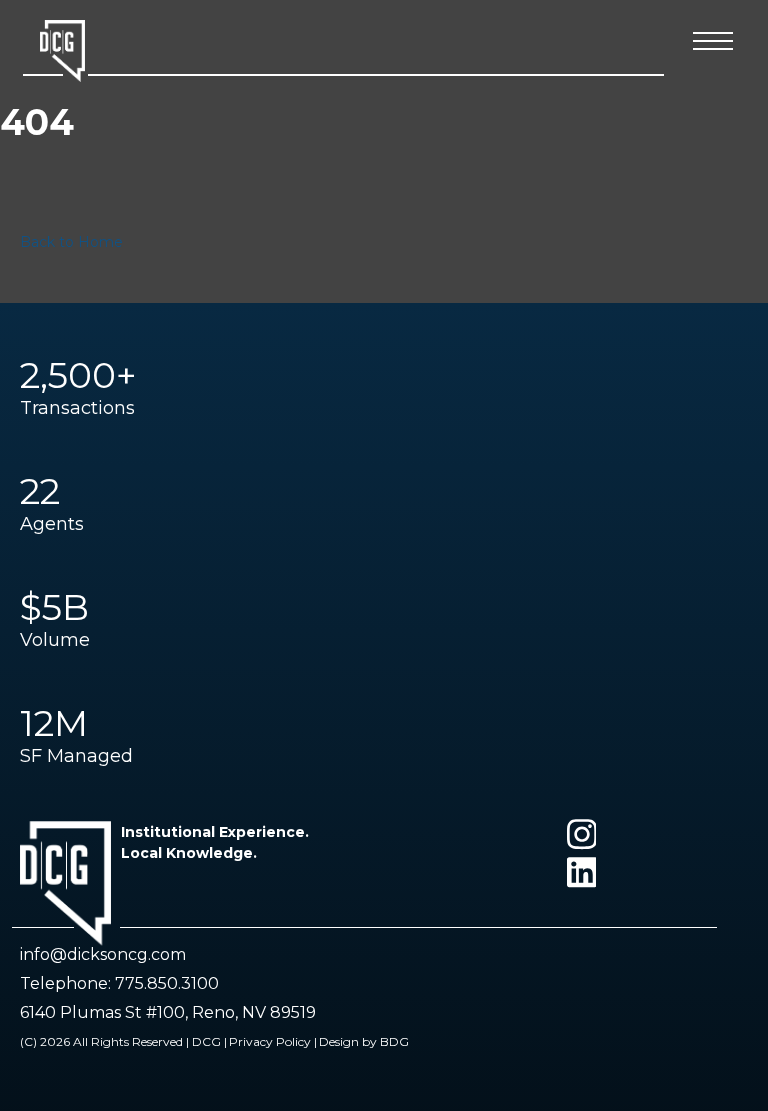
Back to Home (71, 242)
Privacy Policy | (273, 1041)
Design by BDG (364, 1041)
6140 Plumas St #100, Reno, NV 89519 (168, 1012)
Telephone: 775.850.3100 (119, 983)
